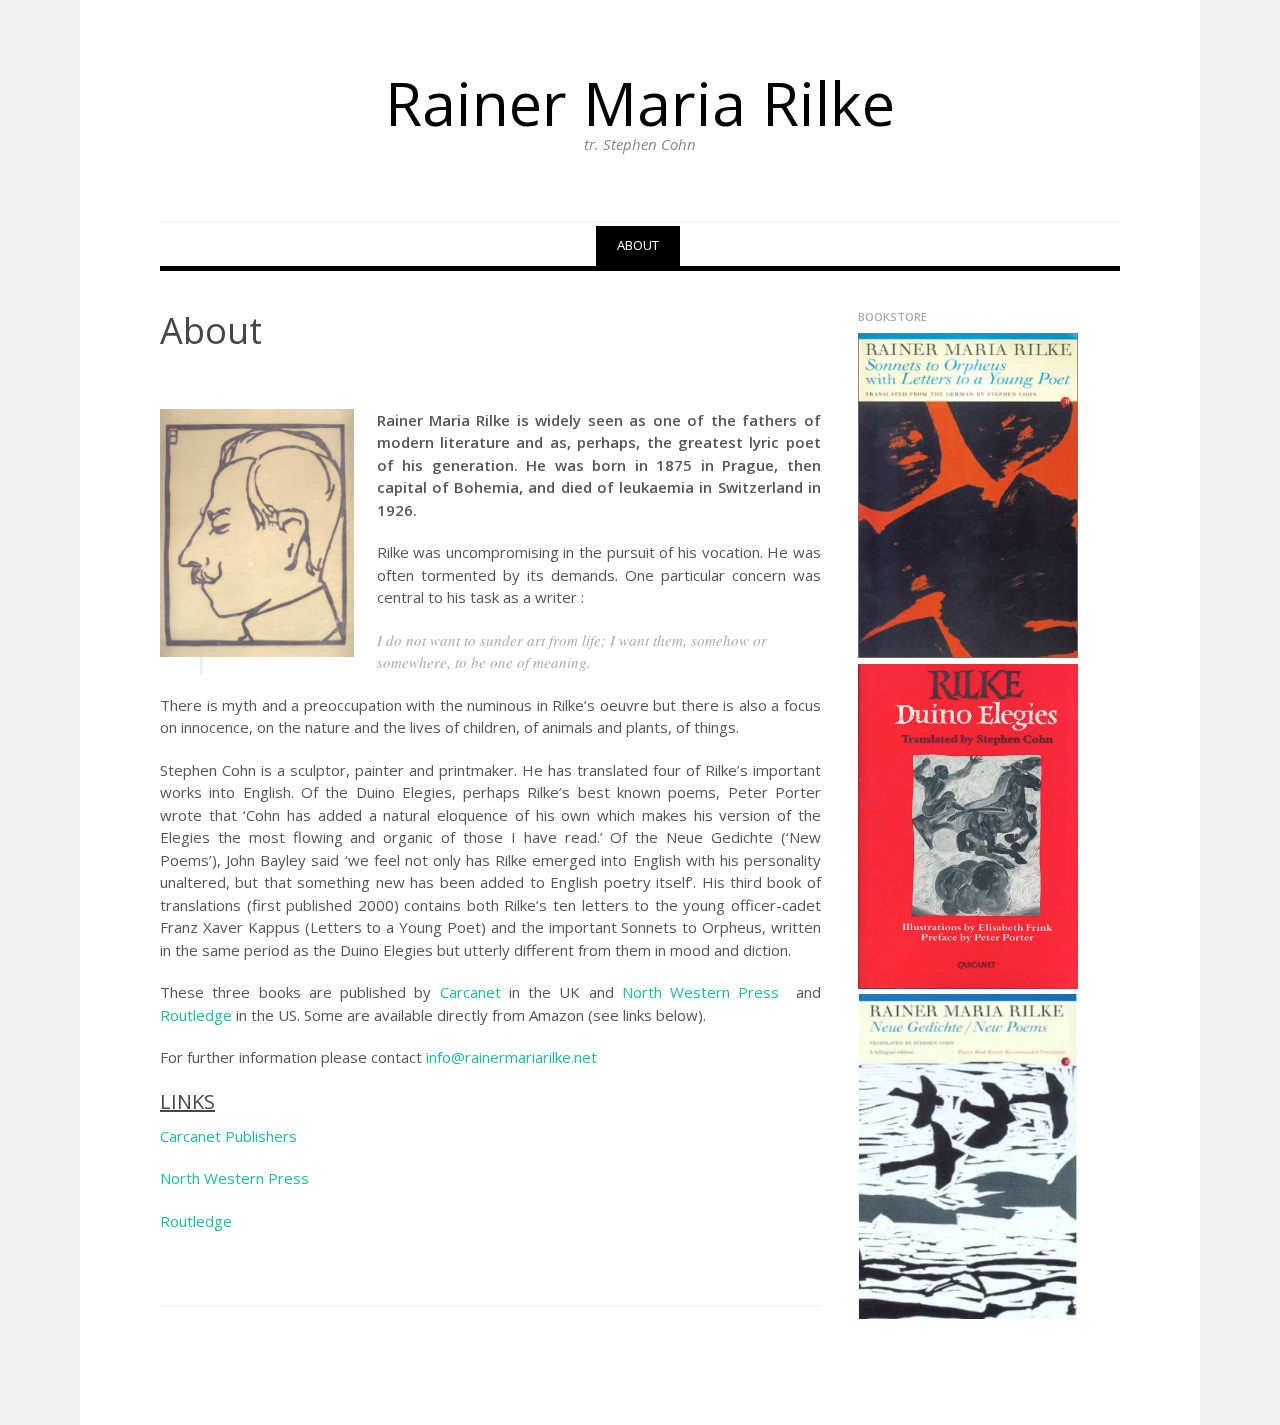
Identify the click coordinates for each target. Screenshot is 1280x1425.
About (638, 245)
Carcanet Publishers (228, 1136)
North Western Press (705, 992)
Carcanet (470, 992)
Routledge (196, 1015)
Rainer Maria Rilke (640, 103)
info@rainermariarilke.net (511, 1057)
